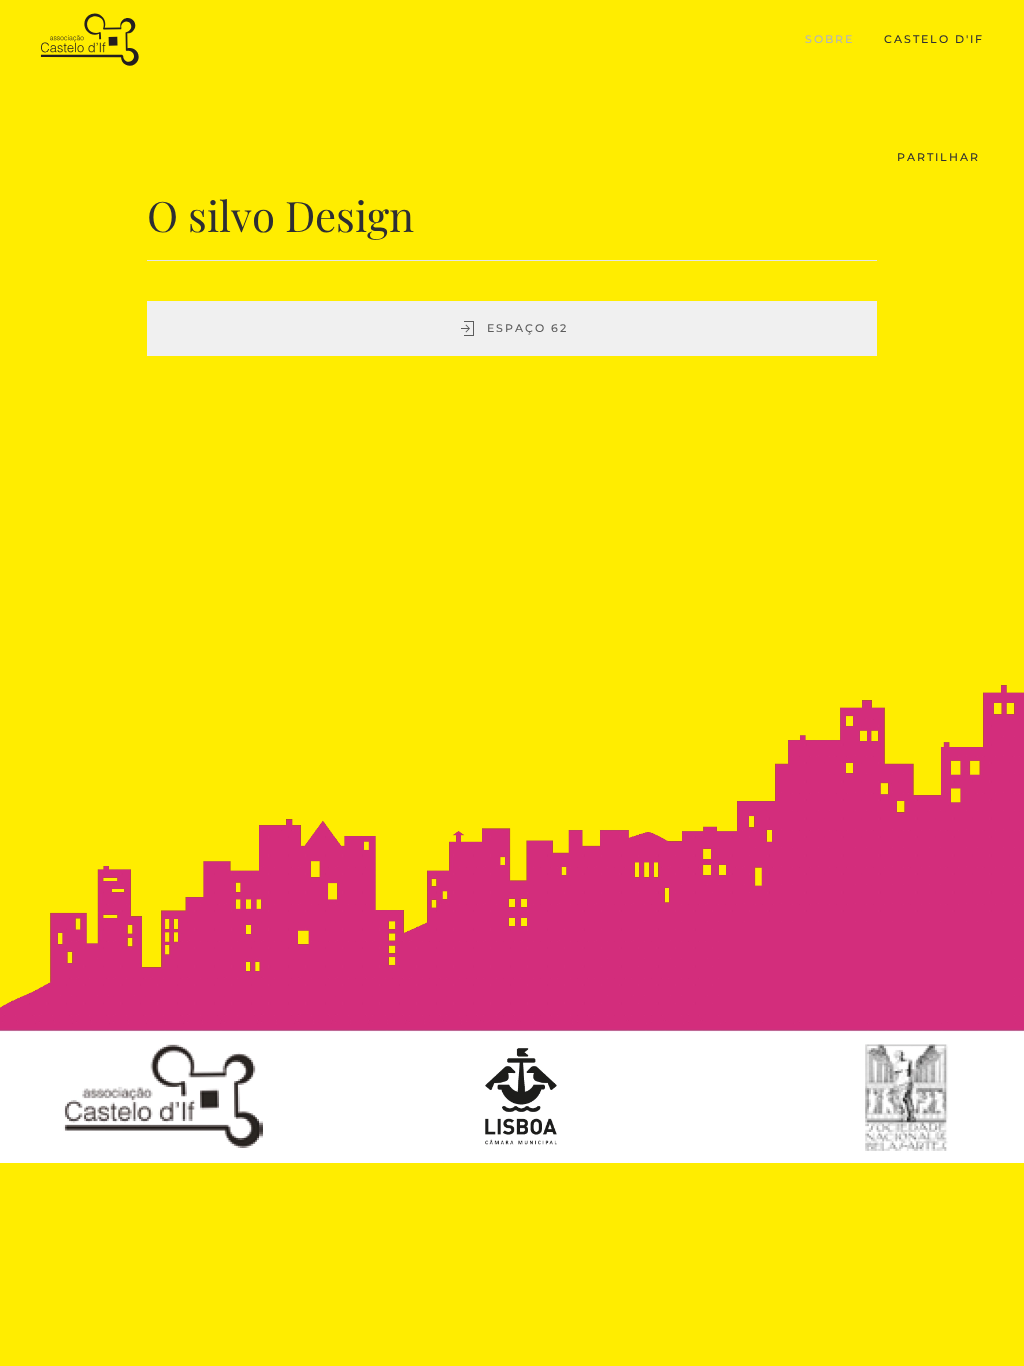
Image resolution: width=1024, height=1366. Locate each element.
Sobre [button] (829, 39)
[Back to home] (92, 40)
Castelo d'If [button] (934, 39)
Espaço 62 (527, 328)
